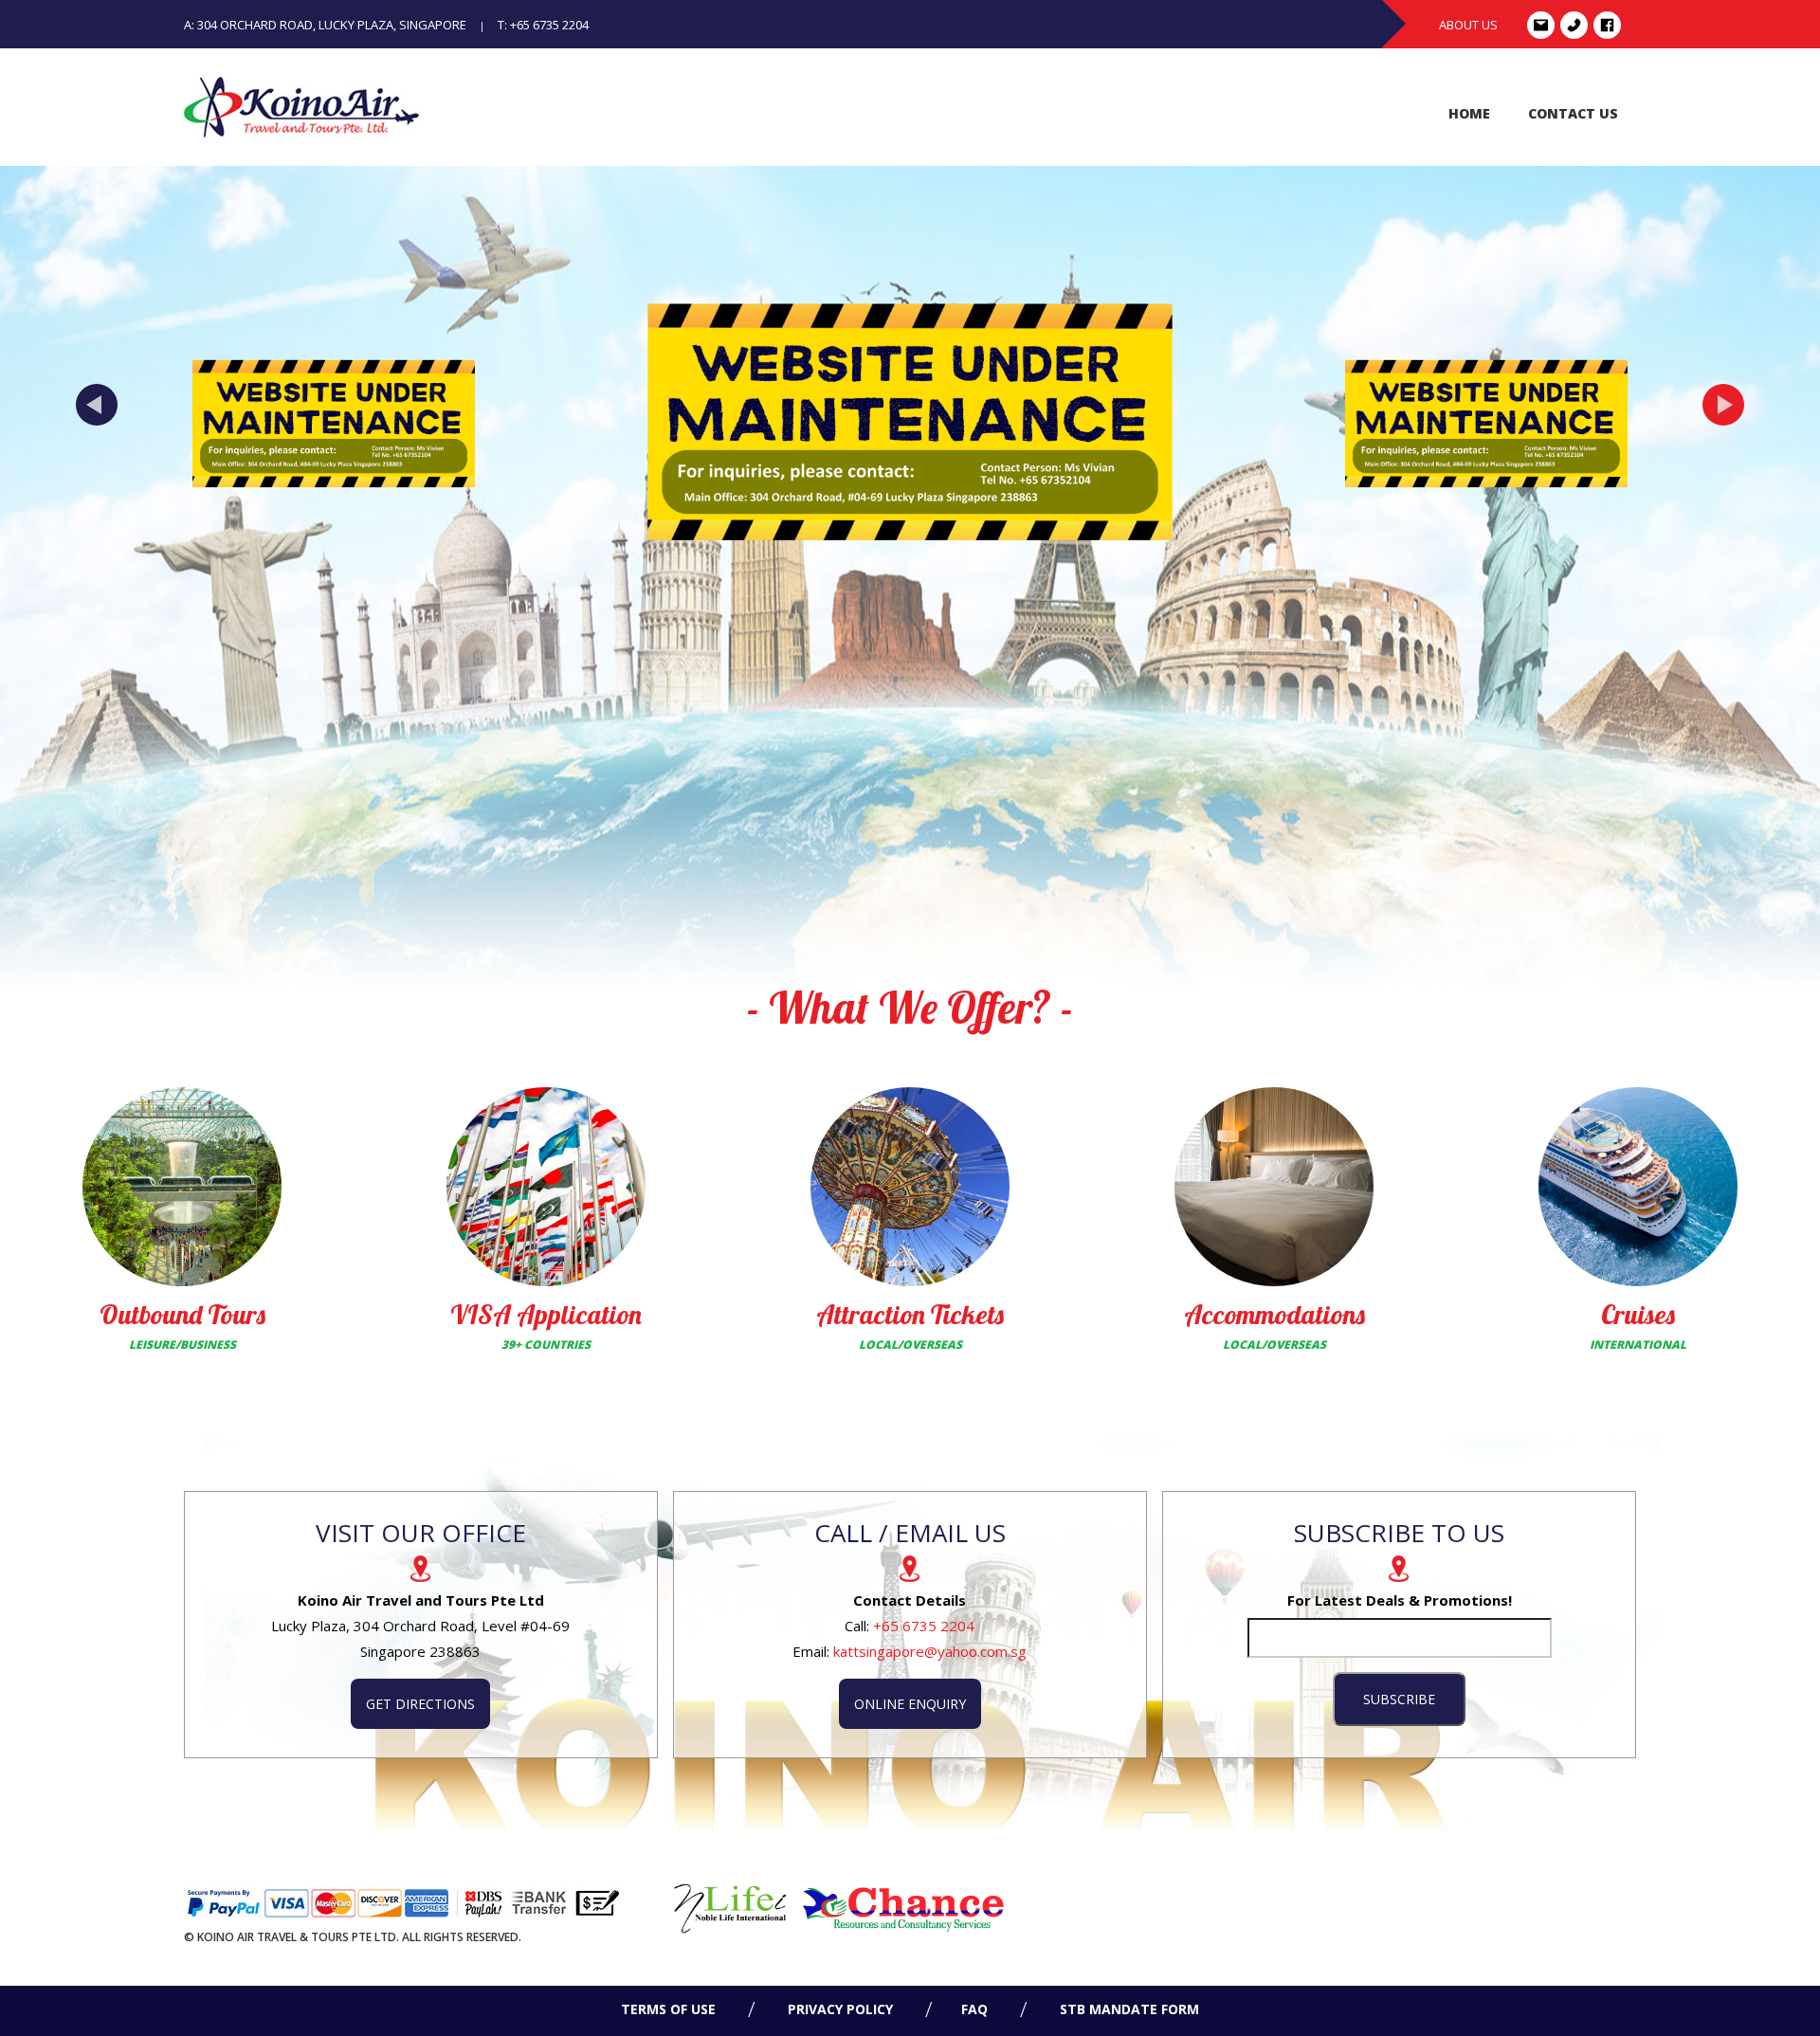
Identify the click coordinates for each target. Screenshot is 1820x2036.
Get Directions (420, 1704)
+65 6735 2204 (924, 1626)
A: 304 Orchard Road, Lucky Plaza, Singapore (325, 25)
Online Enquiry (910, 1704)
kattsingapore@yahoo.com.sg (930, 1651)
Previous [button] (97, 405)
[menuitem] (1469, 114)
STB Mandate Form (1128, 2009)
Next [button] (1723, 405)
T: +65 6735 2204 (543, 25)
